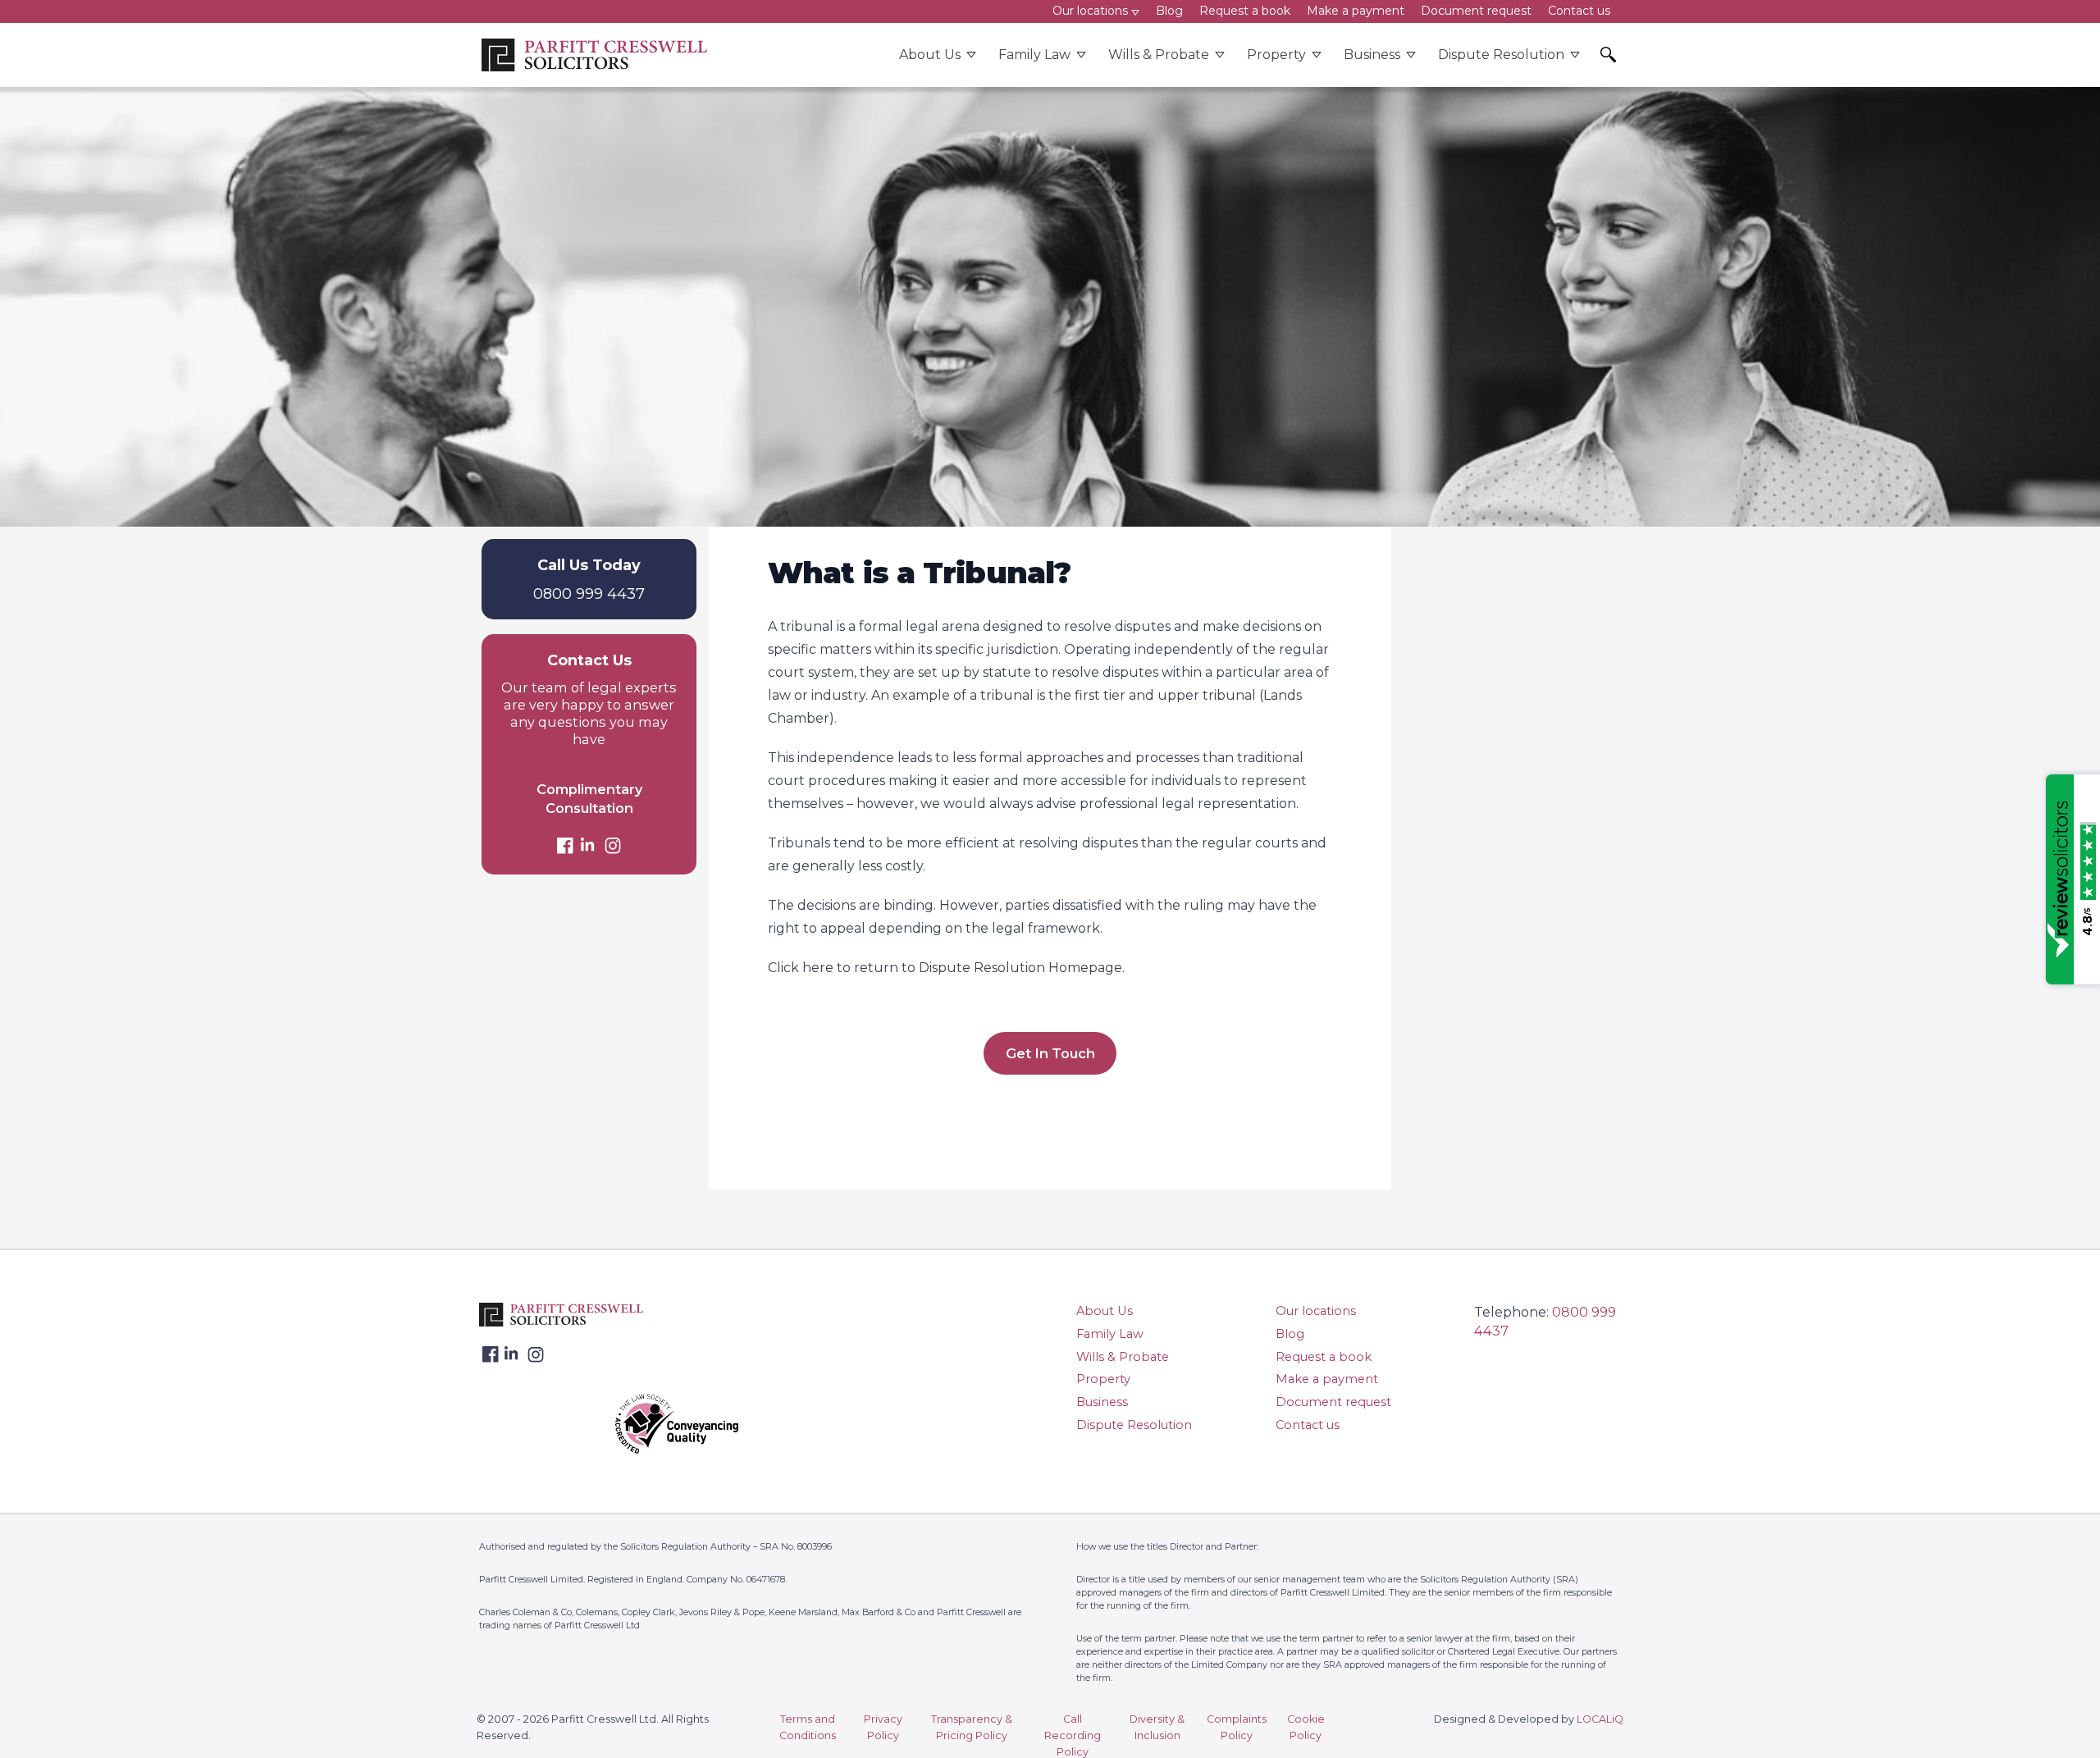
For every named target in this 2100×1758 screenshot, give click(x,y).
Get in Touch (1050, 1053)
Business (1372, 55)
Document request (1333, 1402)
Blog (1290, 1334)
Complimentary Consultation (589, 799)
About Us (930, 55)
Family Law (1034, 55)
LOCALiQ (1600, 1719)
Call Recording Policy (1073, 1735)
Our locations (1316, 1311)
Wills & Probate (1159, 55)
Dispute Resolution (1501, 55)
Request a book (1324, 1357)
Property (1276, 55)
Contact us (1308, 1425)
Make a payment (1327, 1379)
